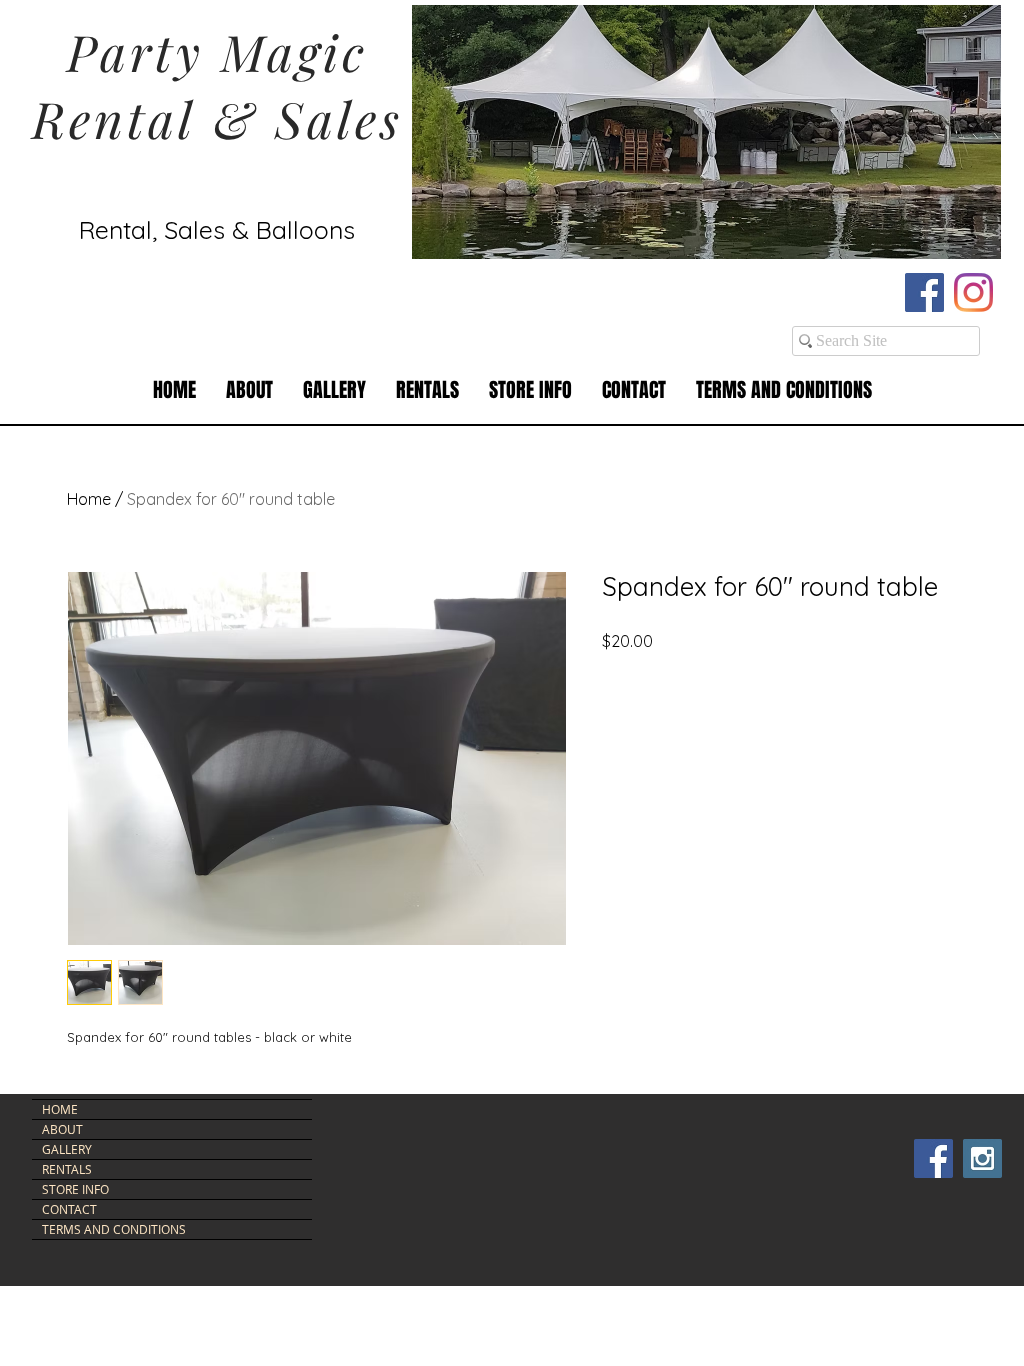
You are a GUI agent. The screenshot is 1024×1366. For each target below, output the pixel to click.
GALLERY (67, 1149)
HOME (60, 1109)
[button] (427, 390)
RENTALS (67, 1169)
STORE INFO (75, 1189)
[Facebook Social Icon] (924, 292)
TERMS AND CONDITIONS (114, 1229)
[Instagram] (973, 292)
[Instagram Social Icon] (982, 1158)
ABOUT (62, 1129)
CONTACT (69, 1209)
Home (89, 499)
